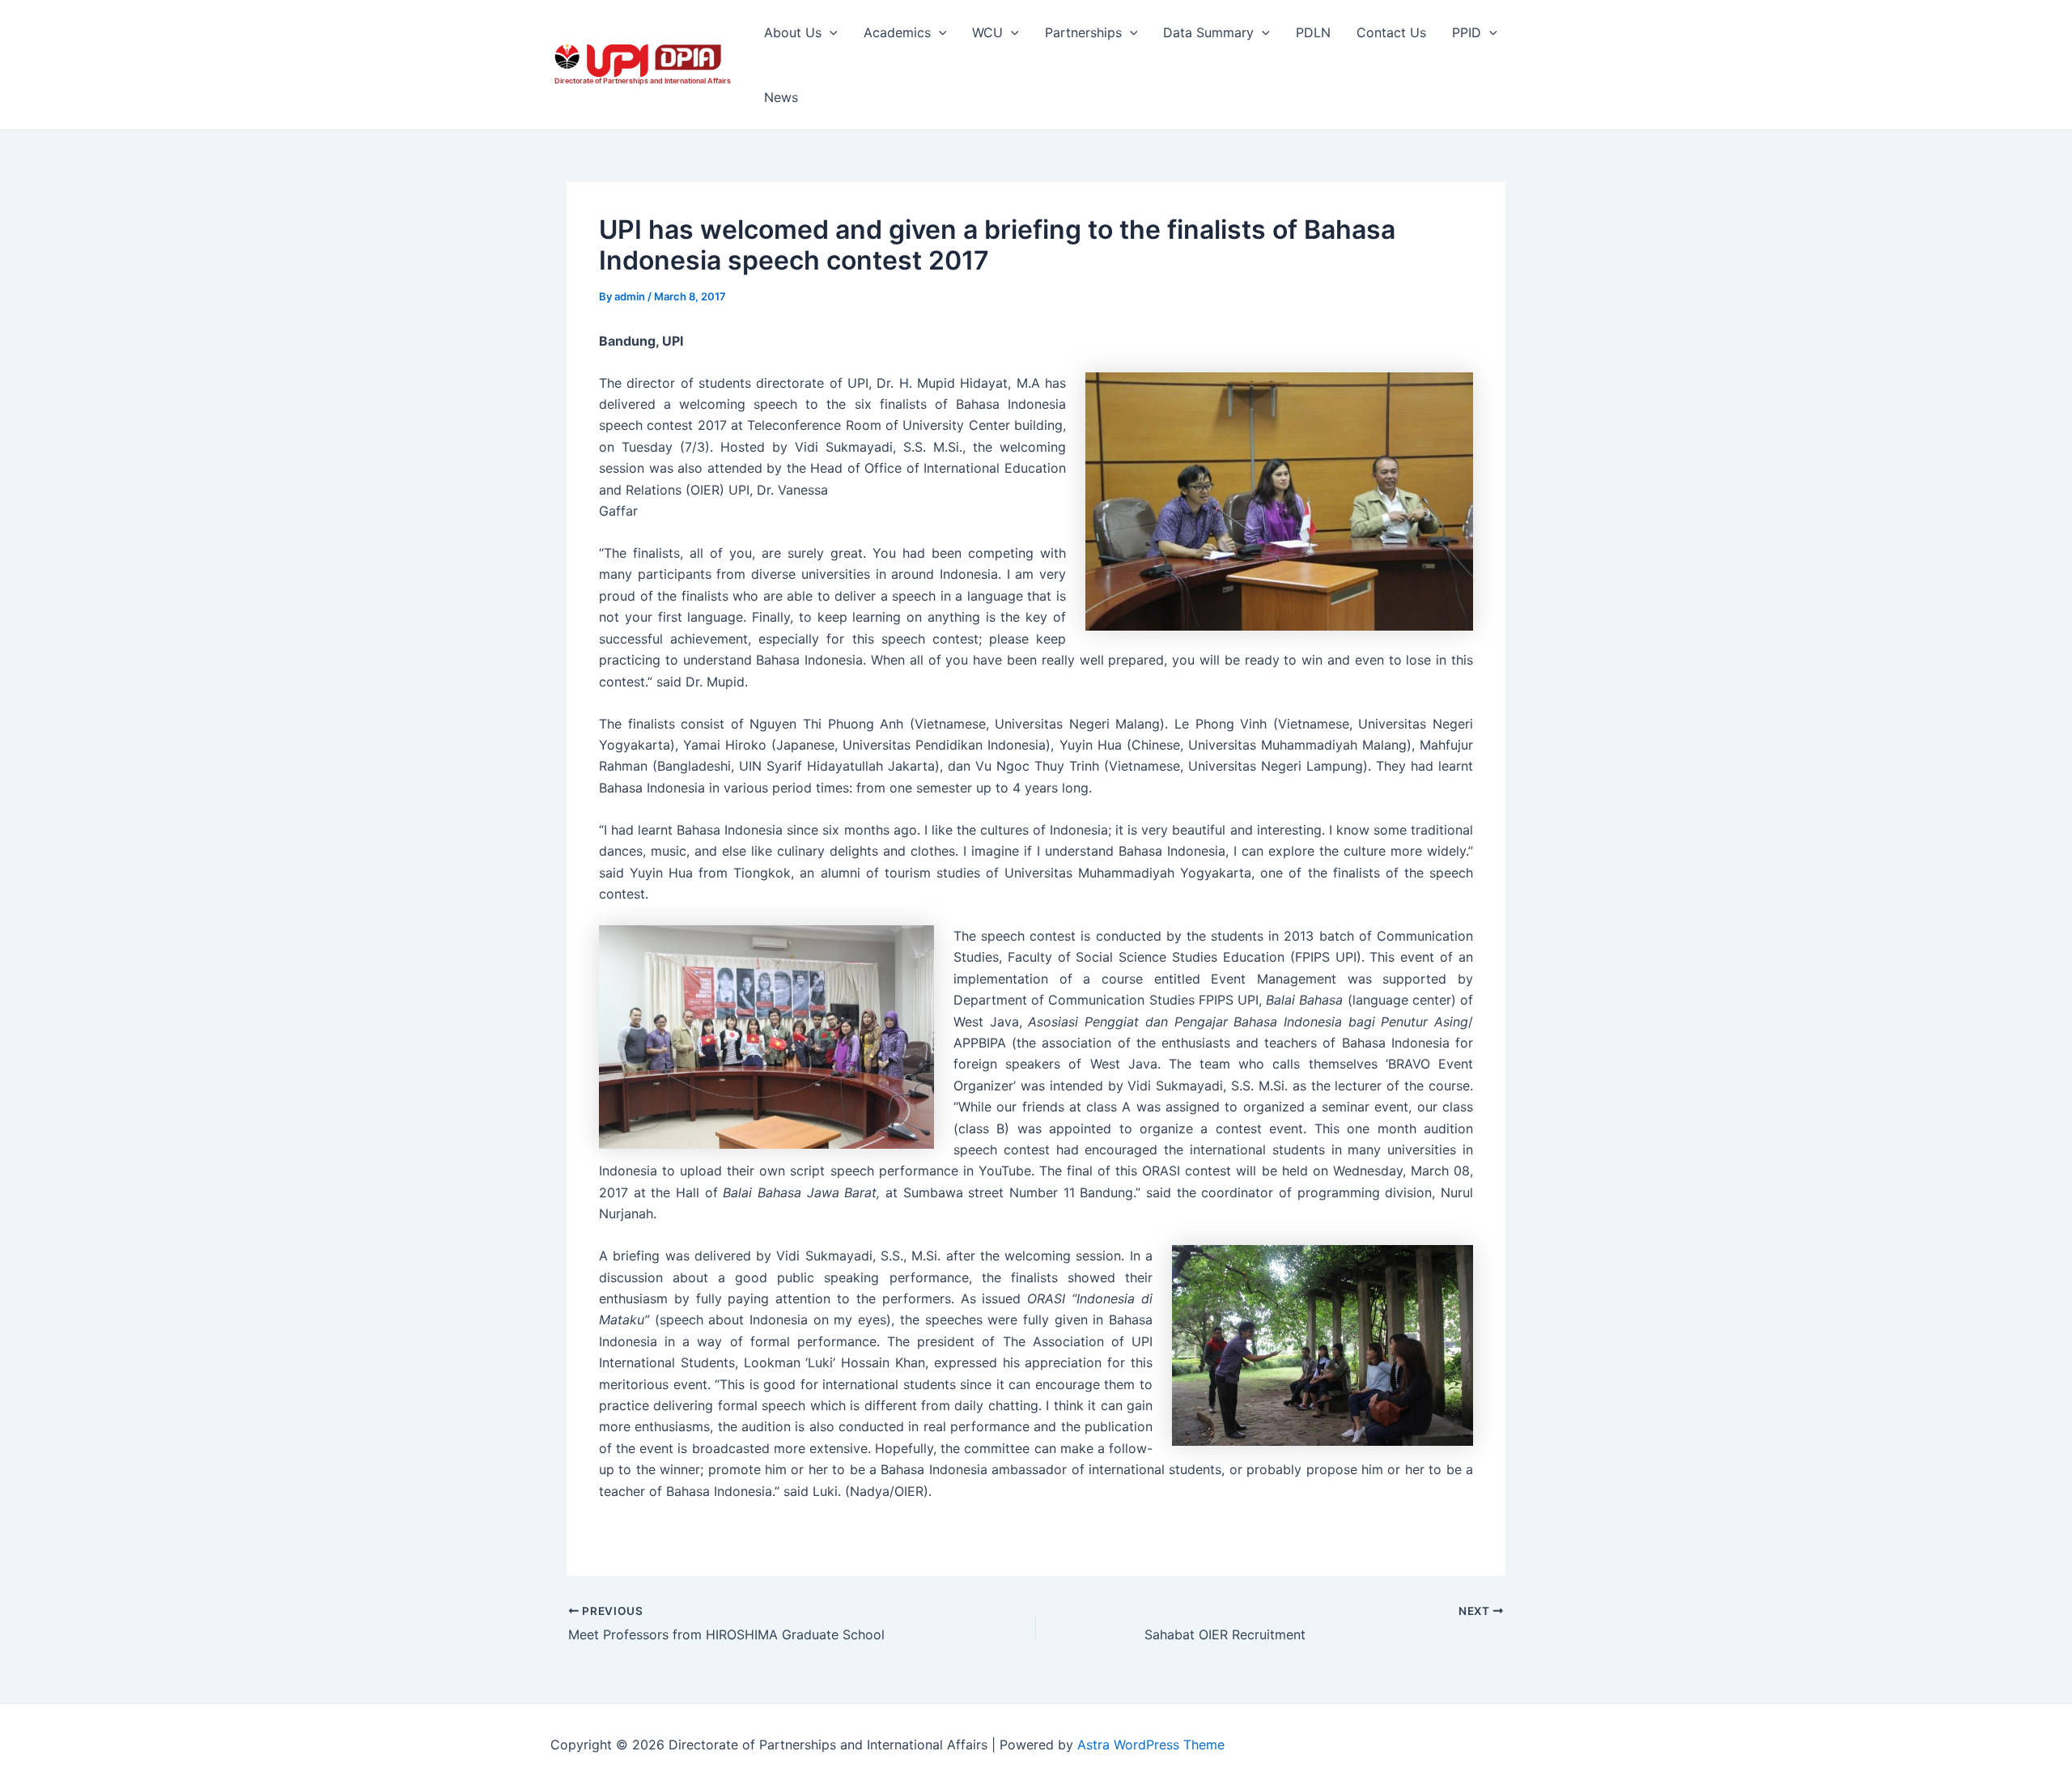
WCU (987, 32)
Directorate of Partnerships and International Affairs (643, 81)
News (781, 97)
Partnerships (1083, 32)
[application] (830, 32)
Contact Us (1391, 32)
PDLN (1313, 32)
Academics (897, 32)
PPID (1467, 32)
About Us (793, 32)
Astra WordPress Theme (1151, 1745)
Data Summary (1208, 32)
